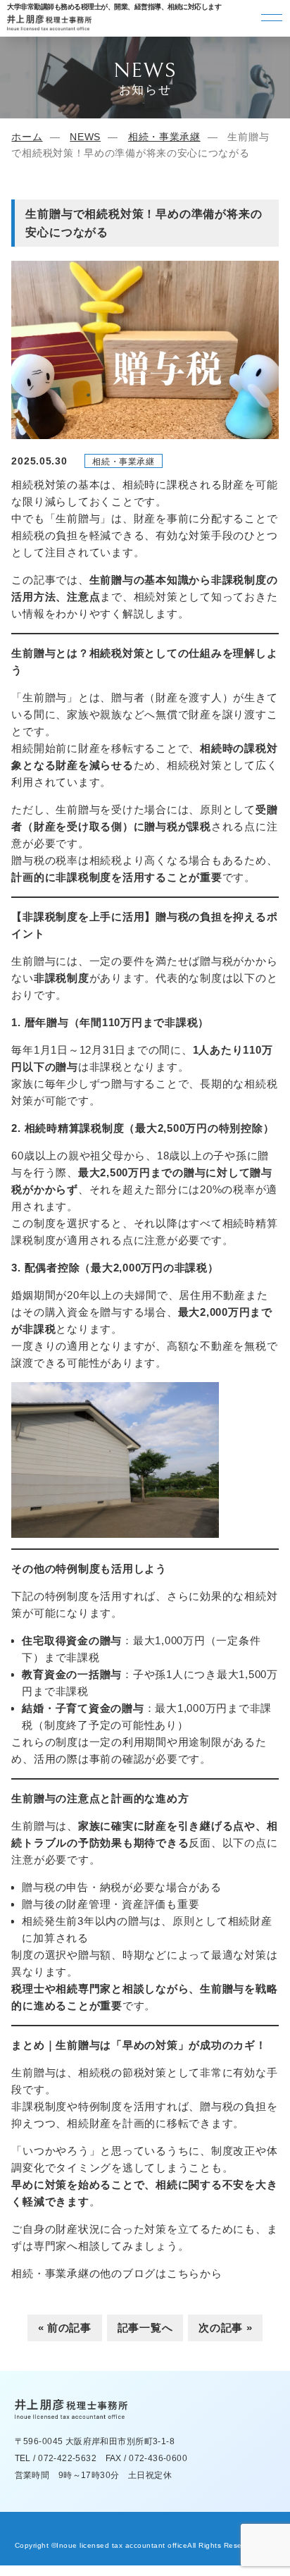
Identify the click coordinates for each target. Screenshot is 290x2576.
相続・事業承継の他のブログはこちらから (116, 2273)
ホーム (27, 137)
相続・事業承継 (164, 137)
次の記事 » (225, 2328)
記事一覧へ (145, 2328)
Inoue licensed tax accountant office (122, 2545)
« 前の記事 (65, 2328)
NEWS (85, 137)
